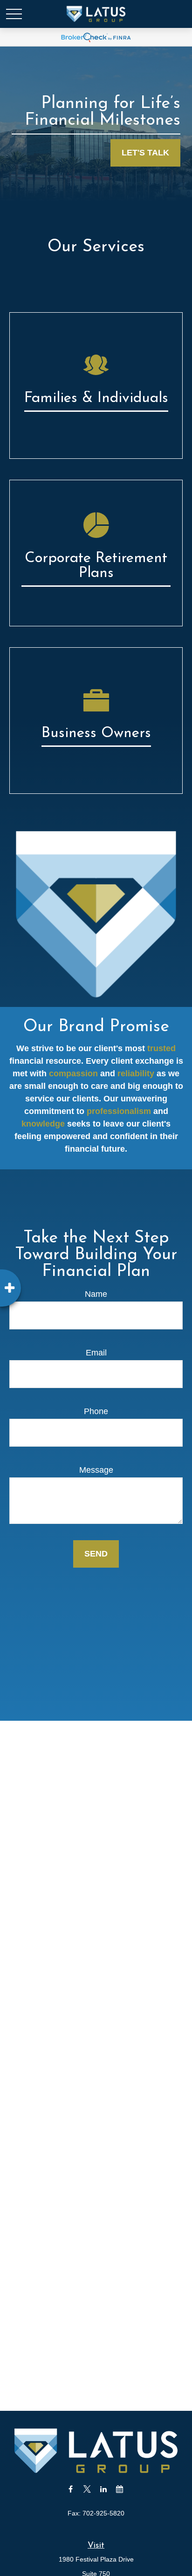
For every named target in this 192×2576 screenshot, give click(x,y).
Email (96, 1353)
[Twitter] (87, 2489)
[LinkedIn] (103, 2489)
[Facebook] (71, 2489)
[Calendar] (120, 2489)
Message (96, 1470)
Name (96, 1294)
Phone (96, 1411)
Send (96, 1554)
